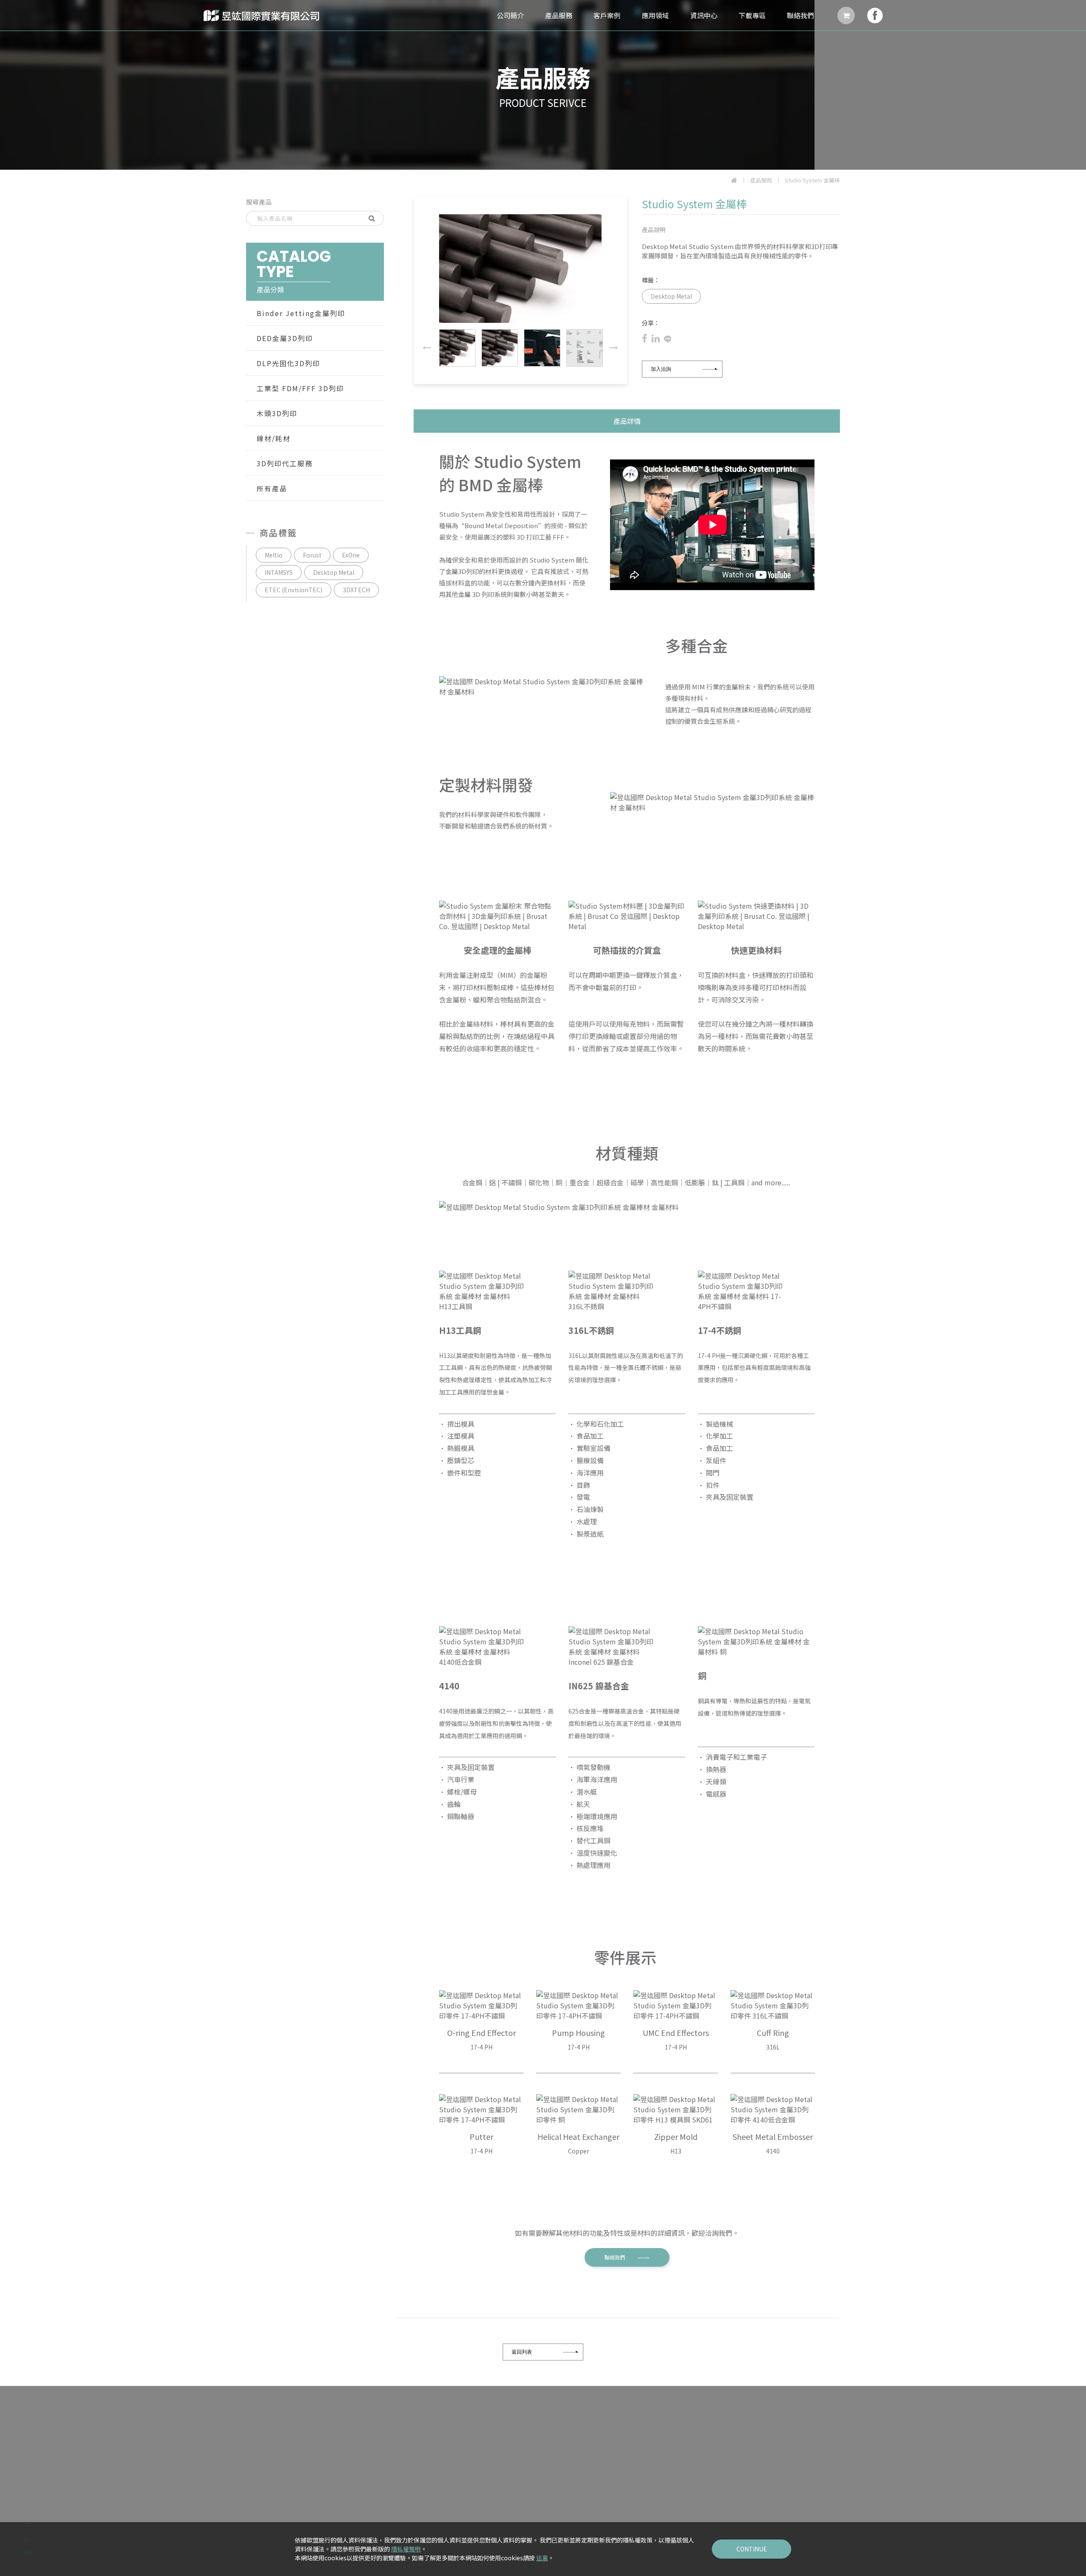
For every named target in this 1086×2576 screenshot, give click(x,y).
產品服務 (559, 15)
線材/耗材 (274, 438)
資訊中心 (704, 15)
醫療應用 (599, 2496)
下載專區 (752, 15)
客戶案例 (607, 15)
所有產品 (272, 488)
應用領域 (655, 15)
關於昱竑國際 (409, 2451)
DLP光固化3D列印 (288, 363)
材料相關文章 (678, 2474)
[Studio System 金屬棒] (647, 339)
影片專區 (672, 2485)
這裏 (542, 2558)
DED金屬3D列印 (285, 338)
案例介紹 (552, 2451)
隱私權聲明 (406, 2549)
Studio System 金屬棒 (812, 180)
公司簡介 (510, 15)
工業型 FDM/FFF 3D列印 (300, 388)
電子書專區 (675, 2462)
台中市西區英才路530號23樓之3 (304, 2497)
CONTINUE (752, 2549)
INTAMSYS (279, 572)
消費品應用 (602, 2508)
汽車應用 (599, 2451)
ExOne (351, 555)
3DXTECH (356, 590)
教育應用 (599, 2519)
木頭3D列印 (277, 413)
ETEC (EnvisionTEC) (294, 590)
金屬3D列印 (735, 2451)
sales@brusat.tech (292, 2486)
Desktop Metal (334, 572)
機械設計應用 (605, 2474)
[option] (543, 85)
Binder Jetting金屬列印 (301, 313)
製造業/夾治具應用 (612, 2485)
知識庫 (669, 2496)
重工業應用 (602, 2462)
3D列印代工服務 (285, 463)
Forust (312, 555)
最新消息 (672, 2451)
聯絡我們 (801, 15)
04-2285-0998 (283, 2463)
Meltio (274, 555)
